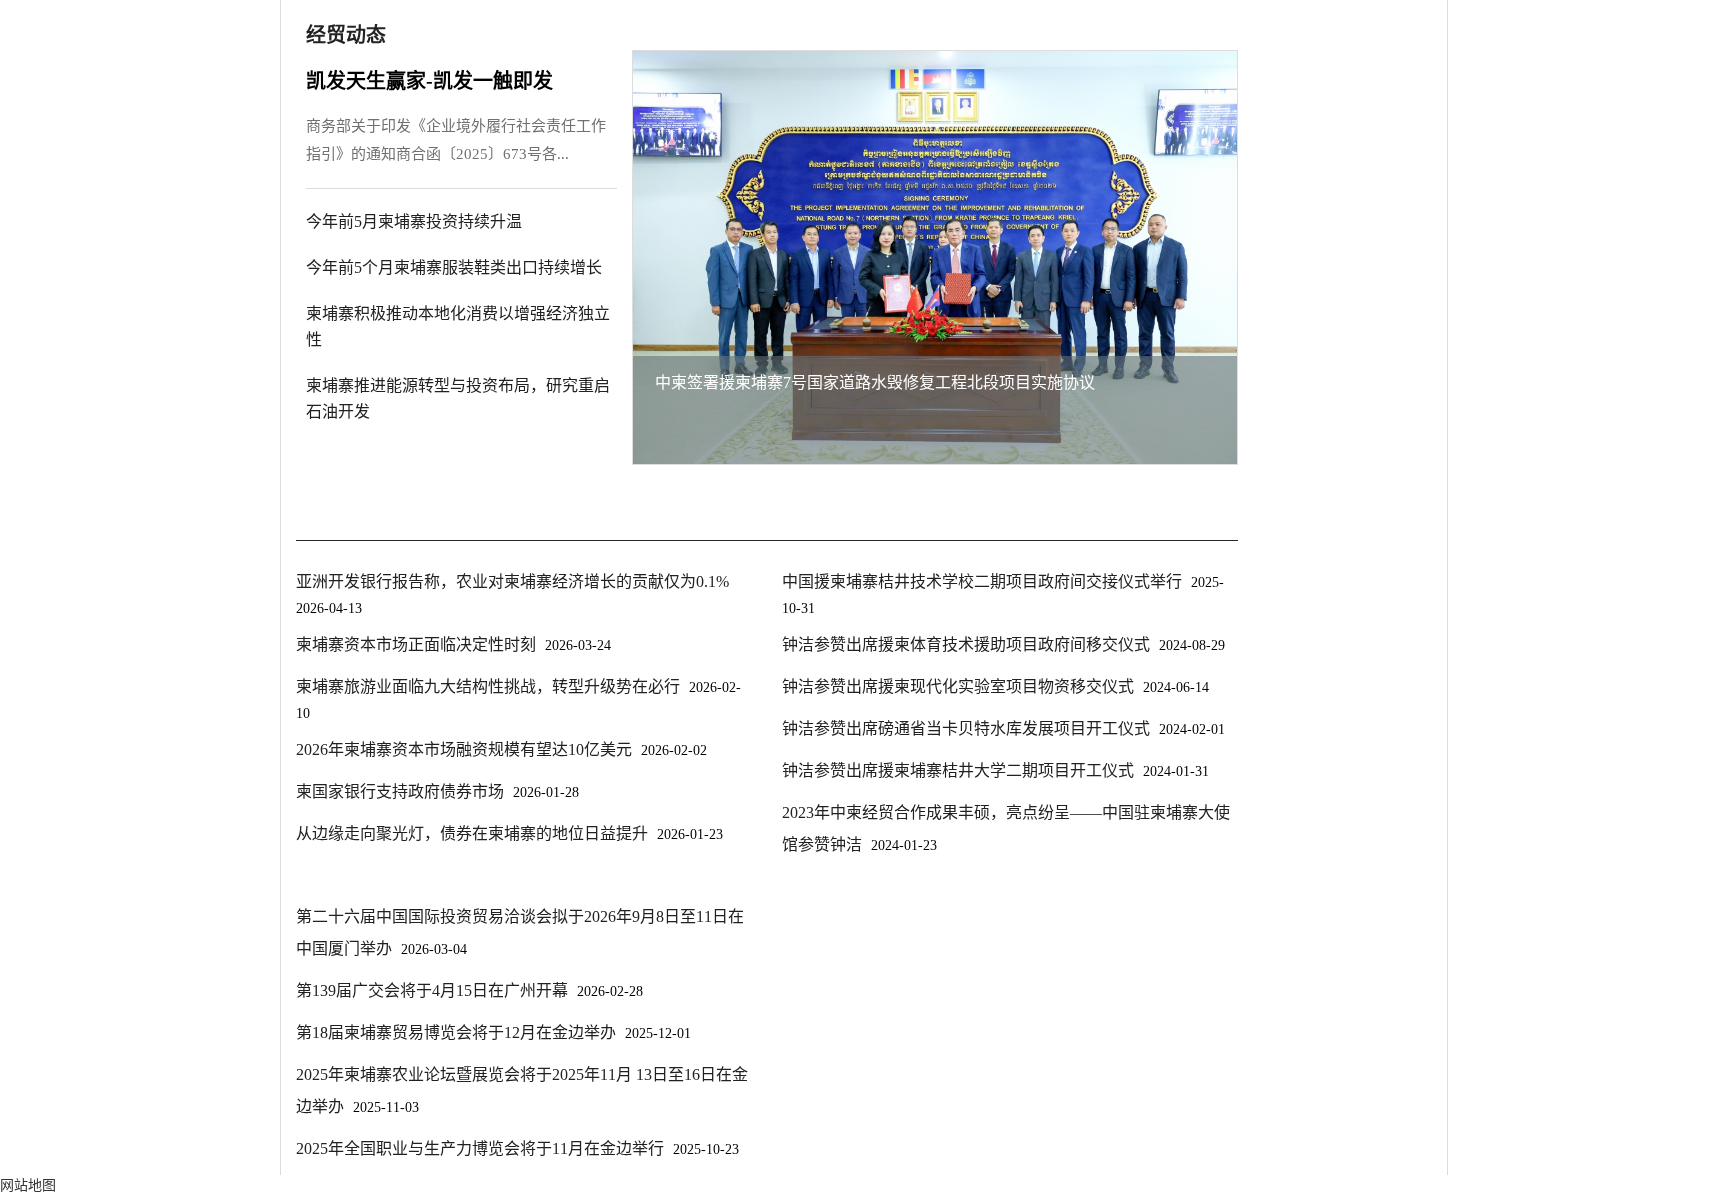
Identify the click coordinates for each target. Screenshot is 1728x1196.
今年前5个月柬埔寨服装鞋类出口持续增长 (454, 267)
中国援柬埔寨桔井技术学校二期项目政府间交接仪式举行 (982, 581)
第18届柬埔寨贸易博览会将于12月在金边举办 (456, 1032)
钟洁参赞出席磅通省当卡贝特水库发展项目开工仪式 (966, 728)
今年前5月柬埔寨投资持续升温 (414, 221)
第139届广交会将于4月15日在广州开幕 (432, 990)
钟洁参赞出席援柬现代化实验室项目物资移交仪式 (958, 686)
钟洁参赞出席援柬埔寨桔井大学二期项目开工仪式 (958, 770)
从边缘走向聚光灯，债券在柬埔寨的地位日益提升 (472, 833)
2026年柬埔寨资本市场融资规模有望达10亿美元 (464, 749)
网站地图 (28, 1185)
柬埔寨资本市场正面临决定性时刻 (416, 644)
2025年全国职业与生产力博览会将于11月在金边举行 (480, 1148)
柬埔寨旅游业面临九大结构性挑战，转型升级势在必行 (488, 686)
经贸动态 (346, 35)
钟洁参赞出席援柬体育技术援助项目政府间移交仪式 (966, 644)
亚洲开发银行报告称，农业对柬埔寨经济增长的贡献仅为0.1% (512, 581)
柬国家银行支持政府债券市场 (400, 791)
